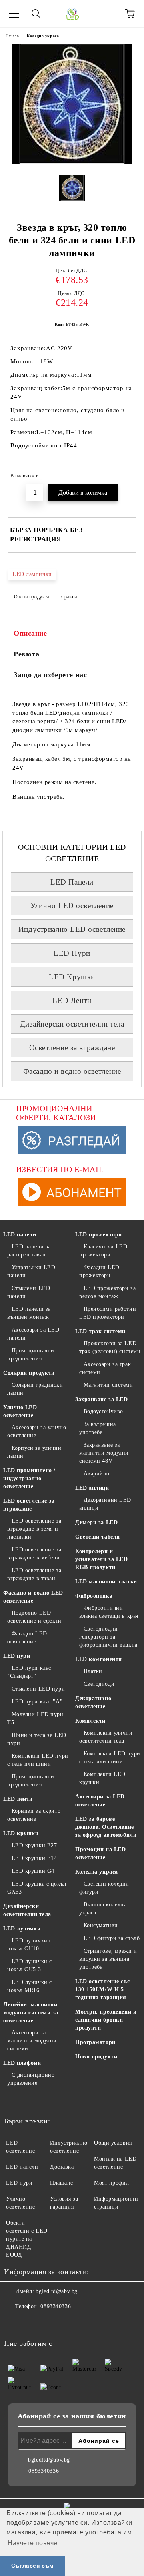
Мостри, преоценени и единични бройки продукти (106, 2020)
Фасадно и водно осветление (72, 1071)
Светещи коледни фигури (104, 1888)
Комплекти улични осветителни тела (106, 1737)
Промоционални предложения (31, 1355)
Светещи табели (98, 1537)
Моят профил (111, 2183)
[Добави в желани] (124, 472)
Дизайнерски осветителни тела (72, 1024)
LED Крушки (72, 977)
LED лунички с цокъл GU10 (30, 1945)
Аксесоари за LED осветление (100, 1801)
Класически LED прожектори (103, 1251)
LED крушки (21, 1833)
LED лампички (32, 574)
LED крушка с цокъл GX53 (37, 1888)
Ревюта (26, 654)
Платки (93, 1671)
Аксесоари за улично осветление (37, 1431)
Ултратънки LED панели (31, 1271)
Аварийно (97, 1474)
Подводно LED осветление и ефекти (34, 1617)
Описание (30, 633)
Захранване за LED (102, 1399)
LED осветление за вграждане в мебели (34, 1554)
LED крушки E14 (34, 1858)
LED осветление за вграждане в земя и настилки (34, 1529)
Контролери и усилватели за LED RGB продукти (102, 1559)
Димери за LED (96, 1522)
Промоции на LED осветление (100, 1853)
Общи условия (113, 2143)
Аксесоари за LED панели (33, 1334)
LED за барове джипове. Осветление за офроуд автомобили (106, 1827)
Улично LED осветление (72, 906)
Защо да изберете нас (50, 675)
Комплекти (90, 1721)
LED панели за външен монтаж (29, 1313)
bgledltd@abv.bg (56, 2291)
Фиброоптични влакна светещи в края (109, 1612)
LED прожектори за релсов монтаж (107, 1292)
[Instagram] (32, 2323)
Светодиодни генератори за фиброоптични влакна (108, 1637)
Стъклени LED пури (38, 1689)
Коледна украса (43, 36)
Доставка (62, 2167)
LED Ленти (72, 1000)
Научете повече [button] (33, 2543)
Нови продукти (96, 2057)
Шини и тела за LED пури (37, 1739)
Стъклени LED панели (29, 1292)
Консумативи (101, 1925)
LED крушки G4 (33, 1871)
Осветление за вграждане (72, 1048)
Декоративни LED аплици (105, 1504)
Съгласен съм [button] (32, 2566)
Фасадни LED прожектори (99, 1271)
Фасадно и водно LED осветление (33, 1597)
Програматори (95, 2042)
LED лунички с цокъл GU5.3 (30, 1965)
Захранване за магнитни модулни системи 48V (104, 1453)
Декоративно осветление (93, 1702)
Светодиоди (99, 1684)
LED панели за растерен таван (29, 1251)
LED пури (17, 1656)
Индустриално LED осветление (72, 929)
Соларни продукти (29, 1373)
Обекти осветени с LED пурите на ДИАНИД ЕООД (27, 2239)
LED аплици (92, 1488)
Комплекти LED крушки (102, 1778)
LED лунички (22, 1929)
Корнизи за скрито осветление (34, 1815)
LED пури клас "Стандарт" (29, 1672)
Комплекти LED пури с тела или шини (38, 1760)
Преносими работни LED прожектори (108, 1313)
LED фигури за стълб (112, 1938)
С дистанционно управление (31, 2079)
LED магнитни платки (106, 1582)
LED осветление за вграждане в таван (34, 1574)
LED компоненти (99, 1659)
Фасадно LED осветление (27, 1638)
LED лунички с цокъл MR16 (30, 1986)
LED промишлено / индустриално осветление (29, 1478)
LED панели (20, 1235)
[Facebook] (14, 2323)
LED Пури (72, 953)
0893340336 (56, 2306)
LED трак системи (100, 1331)
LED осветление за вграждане (29, 1505)
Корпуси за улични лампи (34, 1452)
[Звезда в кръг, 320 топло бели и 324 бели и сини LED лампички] (72, 162)
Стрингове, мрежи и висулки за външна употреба (108, 1959)
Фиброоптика (94, 1596)
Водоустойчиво (103, 1411)
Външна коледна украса (103, 1909)
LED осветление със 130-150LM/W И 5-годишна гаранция (102, 1989)
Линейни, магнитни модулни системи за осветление (31, 2013)
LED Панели (72, 882)
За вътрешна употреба (98, 1428)
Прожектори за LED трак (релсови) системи (110, 1347)
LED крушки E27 (34, 1845)
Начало (12, 36)
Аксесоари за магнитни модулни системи (32, 2041)
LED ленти (18, 1799)
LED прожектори (99, 1235)
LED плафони (22, 2063)
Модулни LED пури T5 (35, 1718)
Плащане (62, 2183)
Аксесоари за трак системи (105, 1368)
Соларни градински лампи (35, 1389)
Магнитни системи (108, 1385)
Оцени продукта (32, 597)
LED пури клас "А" (37, 1702)
